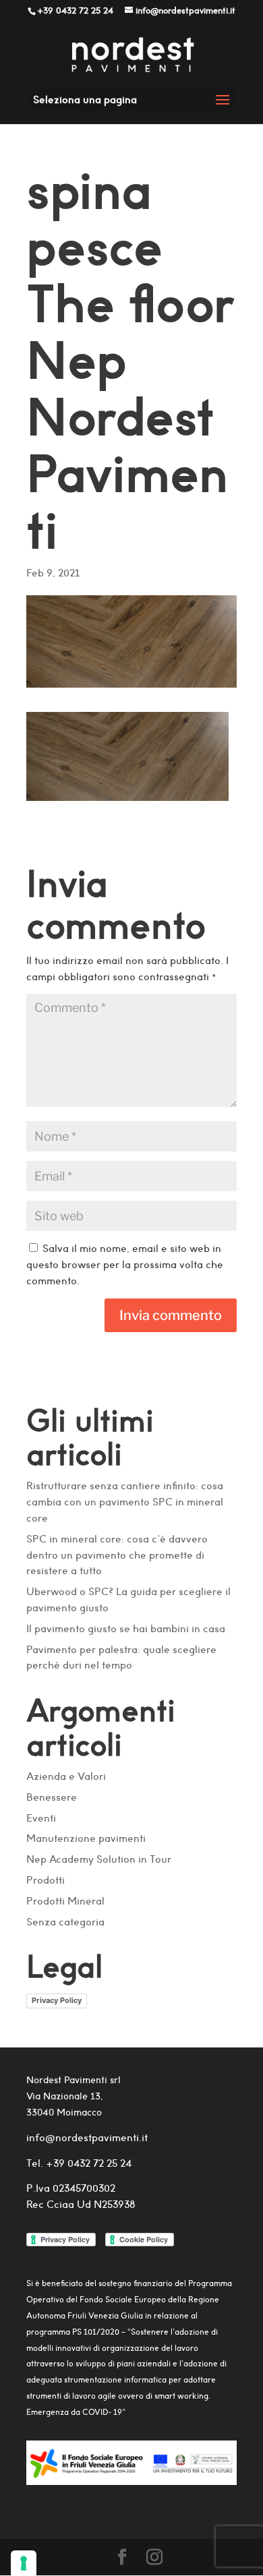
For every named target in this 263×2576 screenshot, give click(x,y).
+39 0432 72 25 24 (87, 2163)
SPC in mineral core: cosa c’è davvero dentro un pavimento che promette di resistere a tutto (117, 1555)
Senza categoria (65, 1922)
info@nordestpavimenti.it (87, 2137)
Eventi (41, 1818)
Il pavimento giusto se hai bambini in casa (126, 1628)
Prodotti (46, 1880)
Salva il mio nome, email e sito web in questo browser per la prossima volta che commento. (125, 1264)
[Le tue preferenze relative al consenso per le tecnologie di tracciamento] (24, 2563)
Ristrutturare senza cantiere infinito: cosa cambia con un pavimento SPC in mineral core (125, 1502)
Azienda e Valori (66, 1776)
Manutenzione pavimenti (86, 1838)
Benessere (52, 1797)
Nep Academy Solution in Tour (99, 1859)
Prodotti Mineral (65, 1901)
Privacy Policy (57, 2000)
